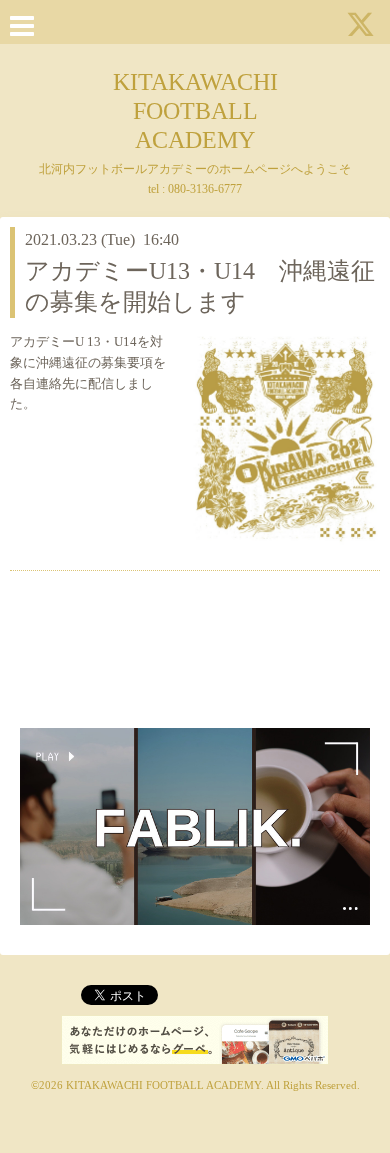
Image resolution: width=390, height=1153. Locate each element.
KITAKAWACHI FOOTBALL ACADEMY (195, 111)
